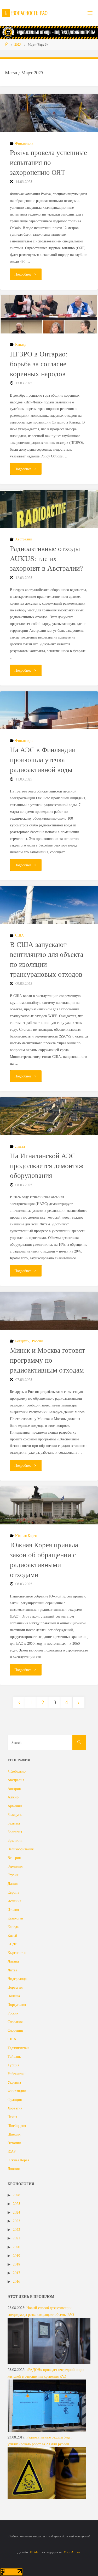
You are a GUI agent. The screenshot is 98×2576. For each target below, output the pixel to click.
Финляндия (24, 143)
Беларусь (22, 1341)
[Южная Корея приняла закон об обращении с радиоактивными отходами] (49, 1505)
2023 (16, 2221)
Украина (14, 2082)
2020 (16, 2247)
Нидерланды (17, 1979)
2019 (16, 2255)
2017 (16, 2273)
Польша (14, 1996)
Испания (14, 1901)
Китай (12, 1935)
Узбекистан (17, 2074)
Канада (21, 344)
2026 (16, 2195)
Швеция (14, 2134)
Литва (20, 1146)
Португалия (17, 2004)
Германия (15, 1866)
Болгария (15, 1832)
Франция (15, 2099)
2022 (16, 2229)
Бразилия (15, 1840)
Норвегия (15, 1987)
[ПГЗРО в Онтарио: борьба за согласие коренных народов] (49, 314)
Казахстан (15, 1918)
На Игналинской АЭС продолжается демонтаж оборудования (47, 1166)
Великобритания (21, 1849)
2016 (16, 2281)
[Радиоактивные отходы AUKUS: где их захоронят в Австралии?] (49, 509)
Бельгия (14, 1823)
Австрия (14, 1788)
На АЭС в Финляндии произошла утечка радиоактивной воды (43, 760)
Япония (14, 2169)
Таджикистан (18, 2048)
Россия (37, 1341)
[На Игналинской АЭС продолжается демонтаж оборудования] (49, 1116)
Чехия (12, 2117)
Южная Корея (26, 1536)
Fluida (34, 2552)
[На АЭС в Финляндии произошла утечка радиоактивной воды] (49, 710)
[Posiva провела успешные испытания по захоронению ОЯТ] (49, 113)
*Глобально (17, 1771)
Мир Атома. (72, 2552)
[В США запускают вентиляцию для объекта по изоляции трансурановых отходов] (49, 905)
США (19, 935)
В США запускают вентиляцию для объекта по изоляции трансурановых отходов (47, 959)
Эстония (14, 2143)
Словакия (15, 2022)
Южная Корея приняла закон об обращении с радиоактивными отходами (44, 1560)
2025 (18, 44)
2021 (16, 2238)
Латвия (13, 1961)
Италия (13, 1909)
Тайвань (14, 2056)
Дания (13, 1883)
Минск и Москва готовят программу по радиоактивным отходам (47, 1360)
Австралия (23, 539)
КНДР (12, 1944)
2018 (16, 2264)
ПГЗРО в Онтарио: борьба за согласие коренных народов (39, 364)
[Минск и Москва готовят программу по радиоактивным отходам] (49, 1311)
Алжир (13, 1797)
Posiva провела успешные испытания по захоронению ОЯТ (48, 162)
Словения (15, 2030)
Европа (13, 1892)
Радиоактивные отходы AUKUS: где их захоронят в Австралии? (46, 558)
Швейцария (17, 2125)
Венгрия (14, 1858)
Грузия (13, 1875)
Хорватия (15, 2108)
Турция (13, 2065)
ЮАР (12, 2151)
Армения (15, 1806)
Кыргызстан (17, 1952)
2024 (16, 2212)
